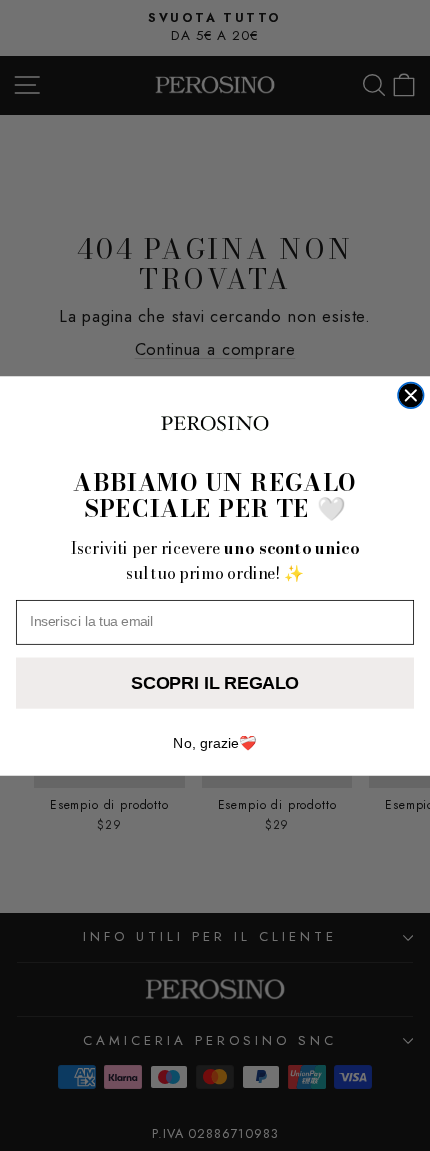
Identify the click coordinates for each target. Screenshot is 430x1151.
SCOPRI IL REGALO (215, 682)
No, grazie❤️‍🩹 (214, 743)
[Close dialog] (411, 395)
